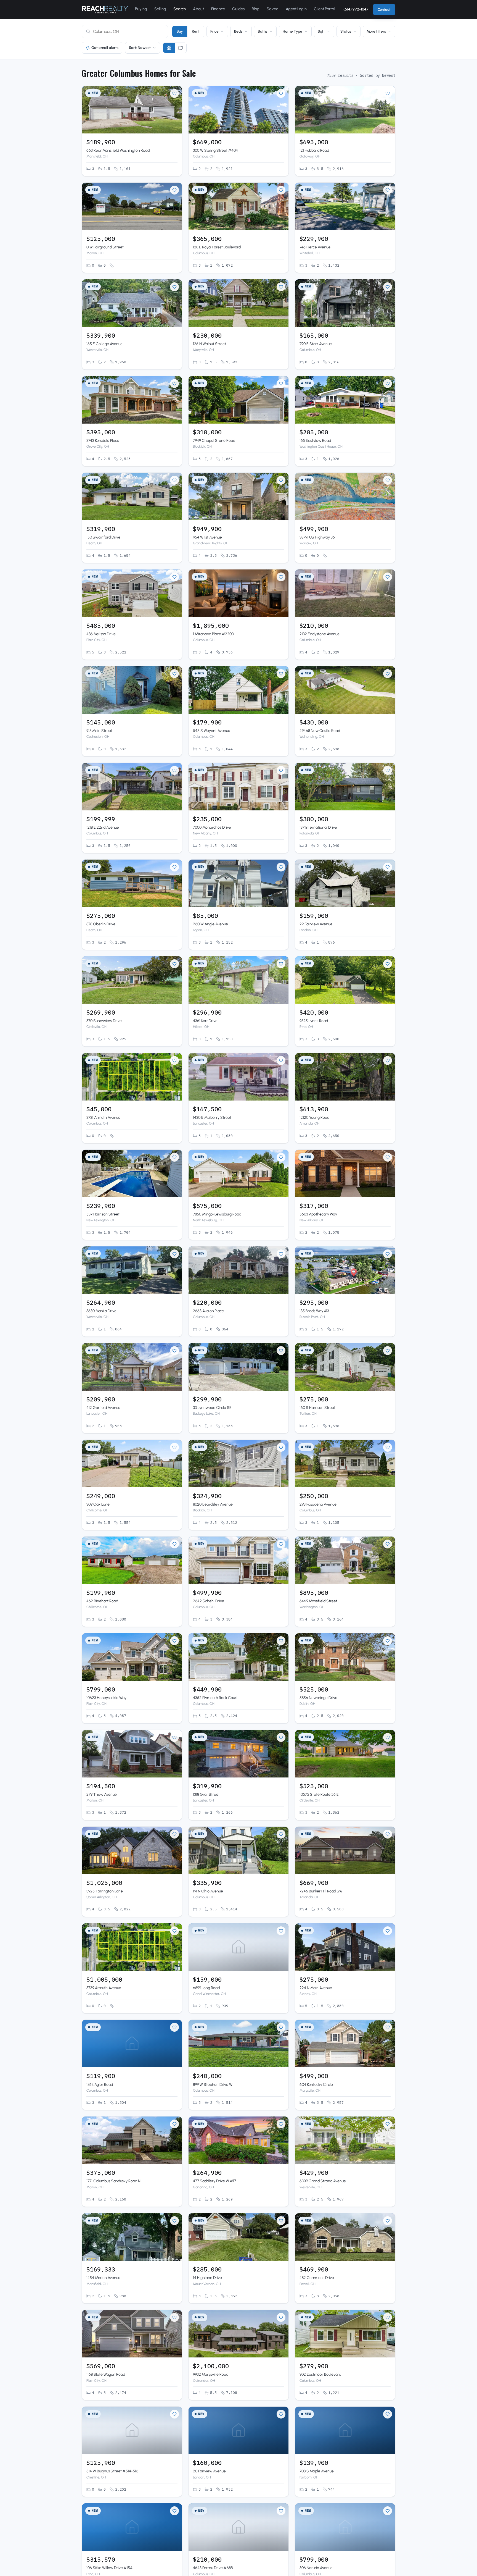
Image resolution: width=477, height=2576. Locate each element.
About (198, 9)
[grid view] (169, 48)
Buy (180, 31)
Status (346, 31)
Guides (238, 9)
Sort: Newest (140, 48)
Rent (196, 31)
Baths (263, 31)
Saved (273, 9)
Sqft (321, 31)
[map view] (181, 48)
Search (180, 9)
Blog (256, 9)
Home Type (292, 31)
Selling (160, 9)
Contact (384, 10)
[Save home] (174, 93)
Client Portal (324, 9)
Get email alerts (105, 48)
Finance (218, 9)
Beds (238, 31)
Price (214, 31)
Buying (141, 9)
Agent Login (296, 9)
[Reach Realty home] (105, 10)
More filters (376, 31)
